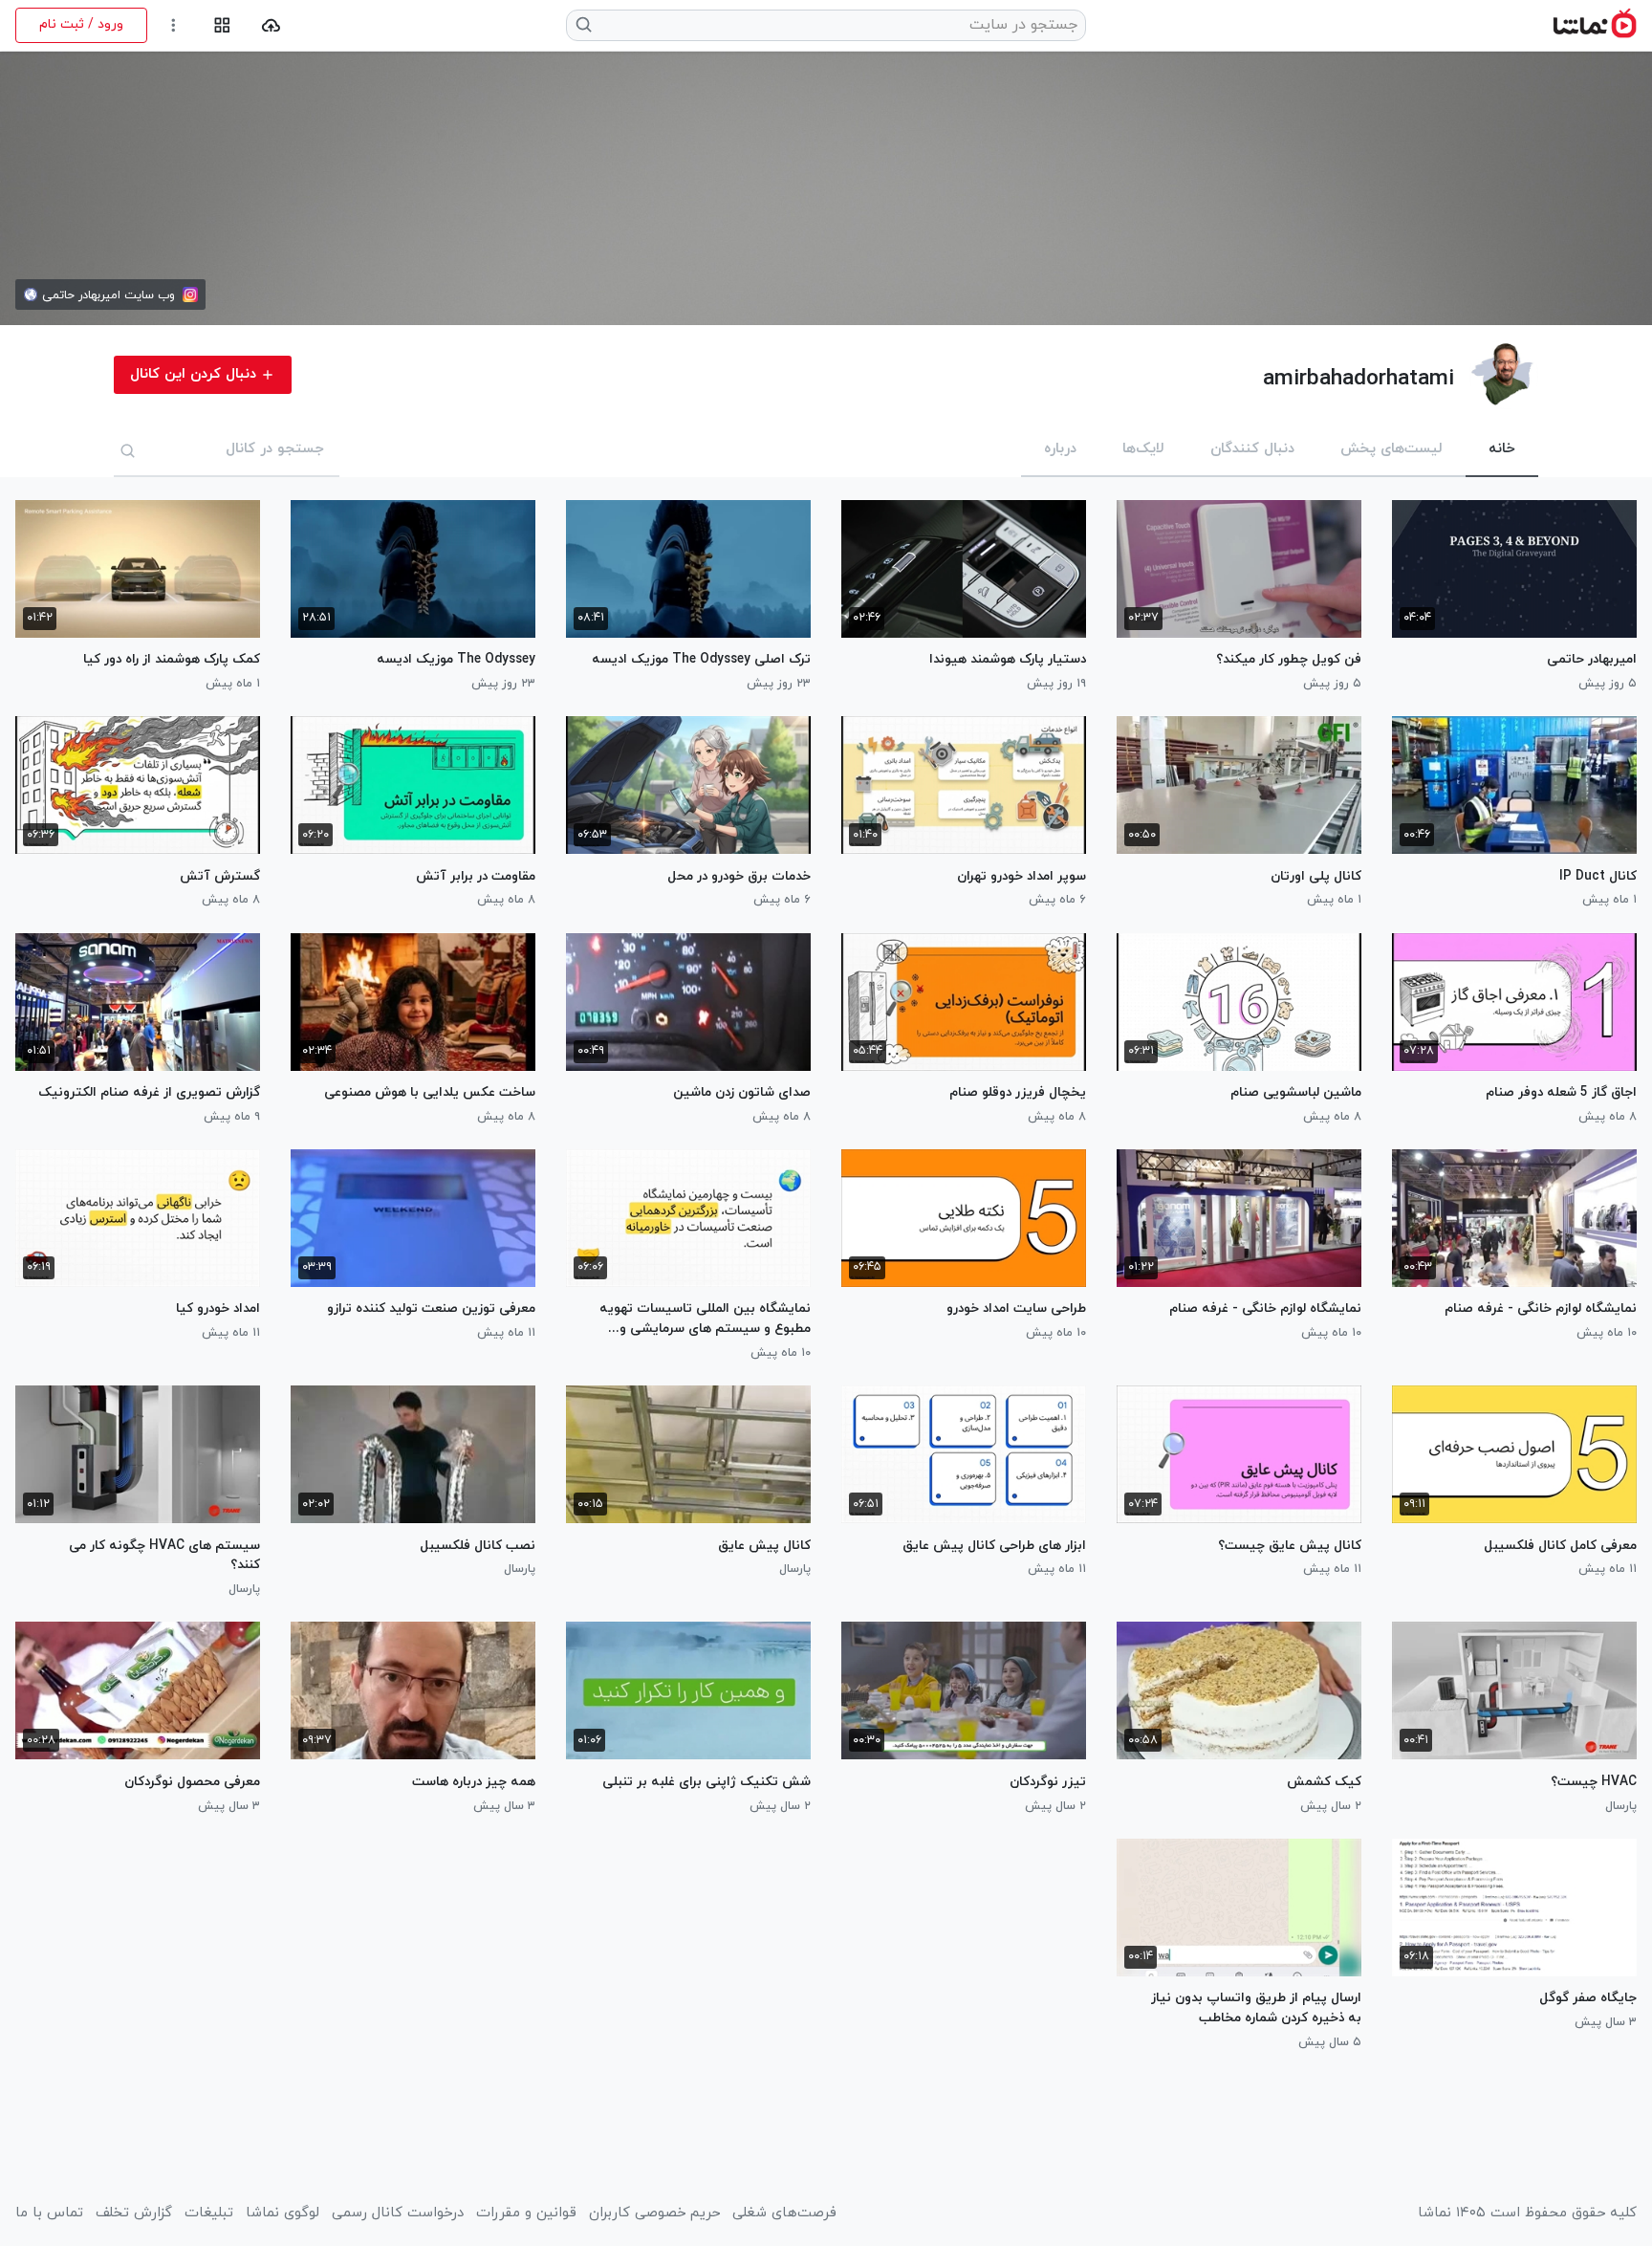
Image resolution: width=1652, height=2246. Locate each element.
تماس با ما (49, 2213)
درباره (1060, 449)
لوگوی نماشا (283, 2213)
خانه (1502, 449)
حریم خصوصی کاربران (654, 2213)
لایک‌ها (1143, 449)
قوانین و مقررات (526, 2213)
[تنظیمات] (174, 25)
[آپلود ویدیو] (271, 25)
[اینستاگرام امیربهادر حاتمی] (190, 294)
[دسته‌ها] (222, 25)
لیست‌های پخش (1391, 449)
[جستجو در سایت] (585, 25)
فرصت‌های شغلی (784, 2213)
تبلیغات (209, 2213)
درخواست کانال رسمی (398, 2213)
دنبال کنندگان (1252, 449)
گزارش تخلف (134, 2213)
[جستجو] (128, 450)
